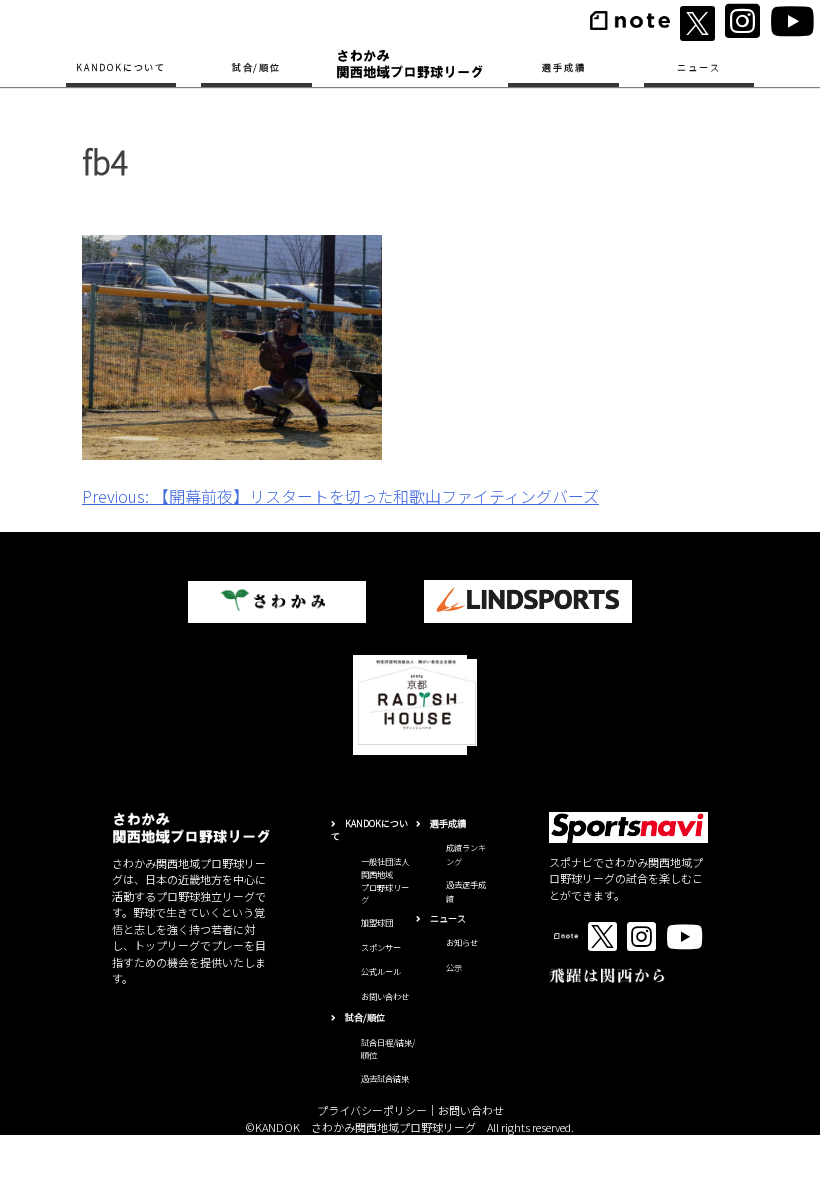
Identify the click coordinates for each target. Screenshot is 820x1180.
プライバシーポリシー (372, 1110)
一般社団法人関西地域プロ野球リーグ (385, 880)
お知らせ (462, 942)
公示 (454, 967)
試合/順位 (256, 67)
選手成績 (563, 67)
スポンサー (381, 947)
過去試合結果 (385, 1078)
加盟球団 (377, 922)
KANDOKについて (121, 67)
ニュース (698, 67)
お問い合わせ (385, 996)
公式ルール (381, 971)
